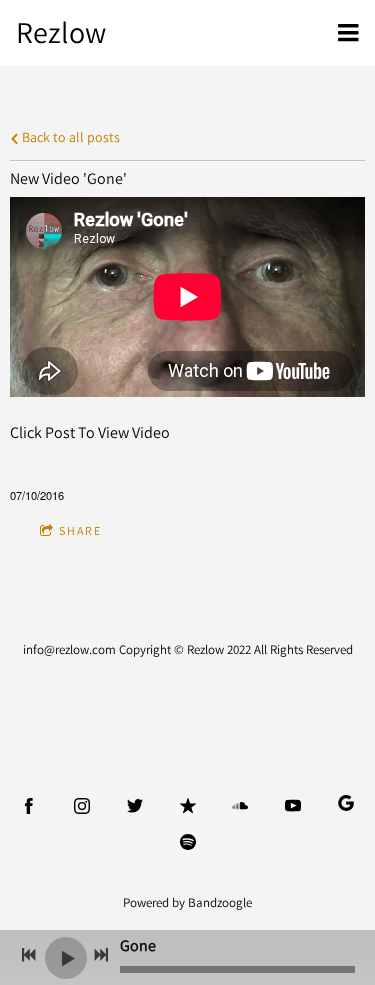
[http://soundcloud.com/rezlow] (240, 806)
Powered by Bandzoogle (187, 902)
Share (80, 530)
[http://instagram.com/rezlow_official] (82, 806)
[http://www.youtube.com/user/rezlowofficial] (293, 806)
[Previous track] (29, 955)
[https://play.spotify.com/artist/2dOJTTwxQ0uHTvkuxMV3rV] (188, 842)
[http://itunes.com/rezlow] (188, 806)
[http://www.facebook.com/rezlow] (29, 806)
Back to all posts (69, 136)
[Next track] (101, 955)
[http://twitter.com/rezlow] (135, 806)
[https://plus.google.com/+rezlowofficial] (346, 806)
